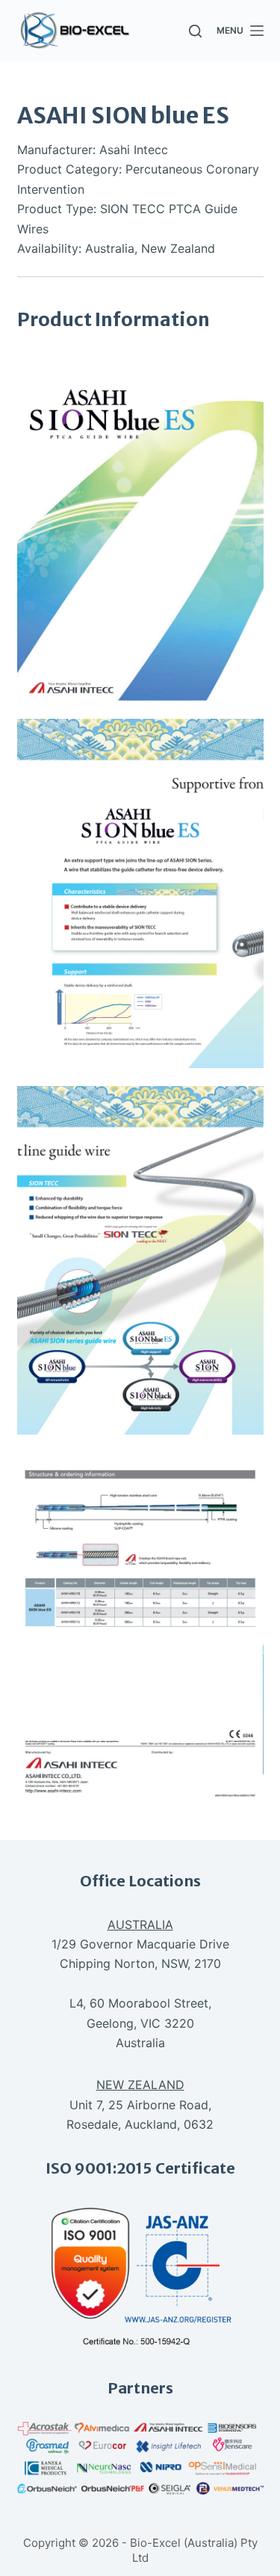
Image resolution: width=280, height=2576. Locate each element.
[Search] (195, 31)
